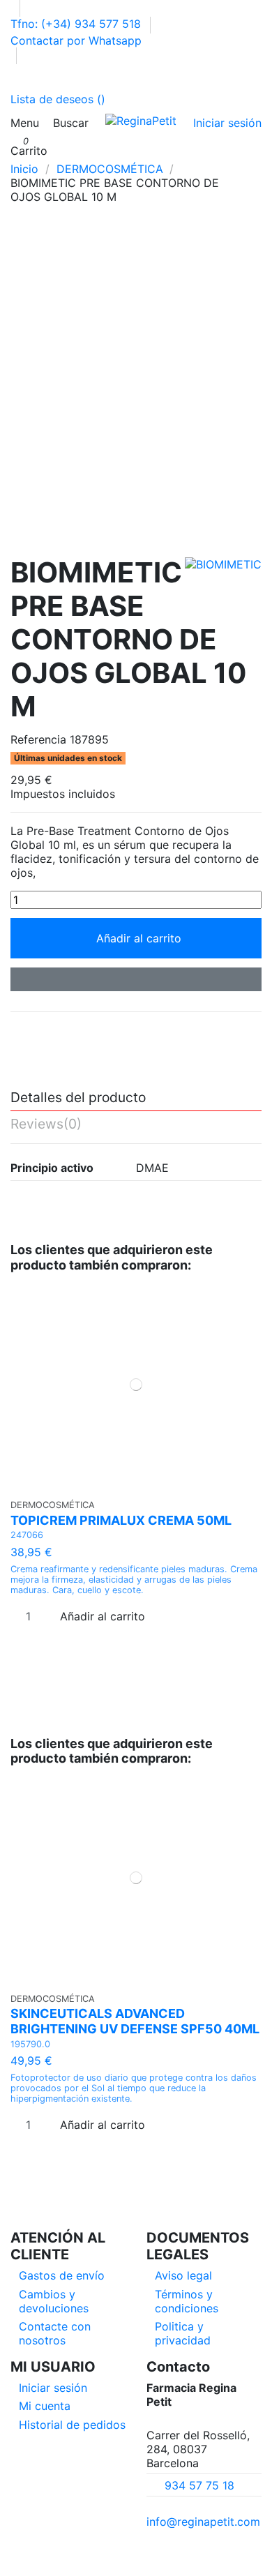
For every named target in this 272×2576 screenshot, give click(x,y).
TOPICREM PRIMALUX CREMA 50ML (121, 1520)
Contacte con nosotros (55, 2333)
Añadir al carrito (139, 938)
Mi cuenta (45, 2406)
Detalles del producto (78, 1098)
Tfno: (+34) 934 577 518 (77, 24)
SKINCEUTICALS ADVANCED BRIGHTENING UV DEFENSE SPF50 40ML (135, 2021)
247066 (27, 1535)
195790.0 (30, 2044)
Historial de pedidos (72, 2425)
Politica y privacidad (183, 2333)
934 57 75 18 (199, 2485)
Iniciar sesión (53, 2388)
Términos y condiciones (187, 2301)
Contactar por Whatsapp (76, 40)
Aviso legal (183, 2275)
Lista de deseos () (58, 99)
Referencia (38, 739)
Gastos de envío (62, 2275)
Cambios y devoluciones (54, 2301)
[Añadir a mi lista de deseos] (136, 979)
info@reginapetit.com (203, 2522)
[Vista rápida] (141, 1485)
